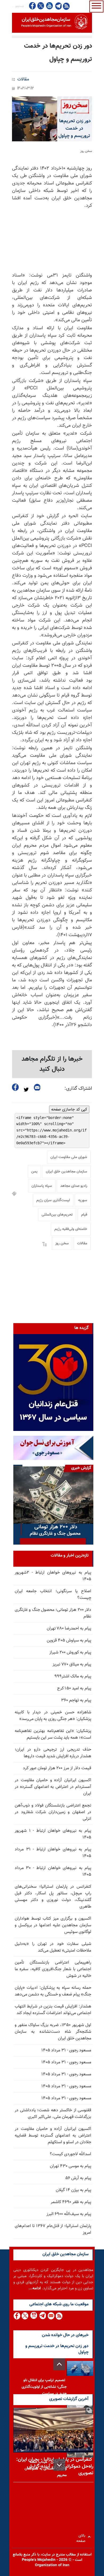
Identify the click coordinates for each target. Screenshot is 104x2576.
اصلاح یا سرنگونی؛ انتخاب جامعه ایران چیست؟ (53, 1595)
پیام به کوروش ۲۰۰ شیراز (70, 1653)
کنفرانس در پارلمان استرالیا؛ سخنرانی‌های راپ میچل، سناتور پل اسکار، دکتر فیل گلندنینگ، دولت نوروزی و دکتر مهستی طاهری (53, 1897)
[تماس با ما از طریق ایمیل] (51, 2316)
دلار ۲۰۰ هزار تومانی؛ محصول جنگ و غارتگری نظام (53, 1613)
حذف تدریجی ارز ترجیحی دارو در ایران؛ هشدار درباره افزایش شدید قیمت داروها (53, 1753)
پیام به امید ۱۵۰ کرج (74, 1688)
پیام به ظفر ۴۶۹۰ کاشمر (71, 2202)
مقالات (23, 79)
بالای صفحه (82, 2537)
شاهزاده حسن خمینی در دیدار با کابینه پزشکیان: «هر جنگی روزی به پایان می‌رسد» (53, 1716)
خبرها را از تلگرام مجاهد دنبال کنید (52, 1064)
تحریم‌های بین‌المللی (57, 1215)
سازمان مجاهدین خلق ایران (67, 1172)
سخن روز (62, 1244)
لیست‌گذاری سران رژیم (53, 1200)
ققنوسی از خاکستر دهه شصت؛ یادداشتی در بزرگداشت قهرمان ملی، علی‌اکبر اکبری (53, 2114)
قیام (84, 1215)
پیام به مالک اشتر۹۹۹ (73, 1676)
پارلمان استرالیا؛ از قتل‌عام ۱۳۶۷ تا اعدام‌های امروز (53, 2229)
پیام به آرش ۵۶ (78, 2178)
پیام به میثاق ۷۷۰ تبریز (72, 1664)
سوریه (83, 1200)
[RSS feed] (66, 6)
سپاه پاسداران (42, 1186)
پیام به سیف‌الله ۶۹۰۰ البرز (69, 2214)
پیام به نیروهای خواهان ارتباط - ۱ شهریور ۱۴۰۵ (53, 1834)
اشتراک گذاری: (78, 1089)
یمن (34, 1172)
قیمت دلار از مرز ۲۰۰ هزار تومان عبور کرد (57, 1768)
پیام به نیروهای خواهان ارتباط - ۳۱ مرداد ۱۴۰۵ (53, 1853)
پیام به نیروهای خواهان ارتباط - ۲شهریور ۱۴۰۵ (53, 1576)
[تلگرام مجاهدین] (58, 6)
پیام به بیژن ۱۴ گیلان (73, 2190)
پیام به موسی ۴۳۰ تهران (71, 2166)
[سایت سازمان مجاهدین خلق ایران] (52, 23)
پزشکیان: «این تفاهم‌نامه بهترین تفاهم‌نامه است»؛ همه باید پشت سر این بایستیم (53, 1734)
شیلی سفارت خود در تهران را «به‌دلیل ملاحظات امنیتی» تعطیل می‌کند (53, 1947)
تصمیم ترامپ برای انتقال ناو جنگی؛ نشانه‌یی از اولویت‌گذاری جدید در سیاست (44, 2387)
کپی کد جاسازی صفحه (69, 1109)
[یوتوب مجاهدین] (49, 6)
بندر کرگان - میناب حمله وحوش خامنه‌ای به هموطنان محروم (46, 2469)
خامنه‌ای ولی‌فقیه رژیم (71, 1229)
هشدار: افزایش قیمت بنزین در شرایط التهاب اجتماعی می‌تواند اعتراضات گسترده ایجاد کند (53, 2010)
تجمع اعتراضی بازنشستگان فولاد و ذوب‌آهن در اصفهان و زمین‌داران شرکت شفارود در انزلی (53, 1812)
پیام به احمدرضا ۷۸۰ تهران (69, 1629)
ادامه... (35, 2288)
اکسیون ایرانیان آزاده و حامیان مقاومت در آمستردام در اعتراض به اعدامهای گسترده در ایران (53, 1787)
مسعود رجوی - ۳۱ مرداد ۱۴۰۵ (66, 2050)
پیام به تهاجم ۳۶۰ (76, 1700)
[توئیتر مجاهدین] (41, 6)
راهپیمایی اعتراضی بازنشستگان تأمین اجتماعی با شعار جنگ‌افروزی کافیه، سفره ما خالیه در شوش (53, 1969)
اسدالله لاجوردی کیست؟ (71, 2154)
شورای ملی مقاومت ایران (69, 1157)
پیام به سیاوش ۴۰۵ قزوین (69, 1641)
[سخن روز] (52, 119)
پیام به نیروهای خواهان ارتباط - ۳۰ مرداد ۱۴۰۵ (53, 1871)
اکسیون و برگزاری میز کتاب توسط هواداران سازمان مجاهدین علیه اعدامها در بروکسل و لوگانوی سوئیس (53, 1925)
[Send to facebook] (15, 1087)
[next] (59, 2465)
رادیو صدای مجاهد (74, 1186)
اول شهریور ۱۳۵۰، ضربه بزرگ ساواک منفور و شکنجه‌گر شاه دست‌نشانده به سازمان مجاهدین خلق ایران (53, 2032)
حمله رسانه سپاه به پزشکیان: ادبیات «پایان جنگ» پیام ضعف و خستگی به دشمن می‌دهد (53, 1991)
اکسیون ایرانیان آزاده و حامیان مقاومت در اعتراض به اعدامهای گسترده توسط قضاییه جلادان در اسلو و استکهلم (53, 2136)
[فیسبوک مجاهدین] (33, 6)
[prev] (59, 2364)
